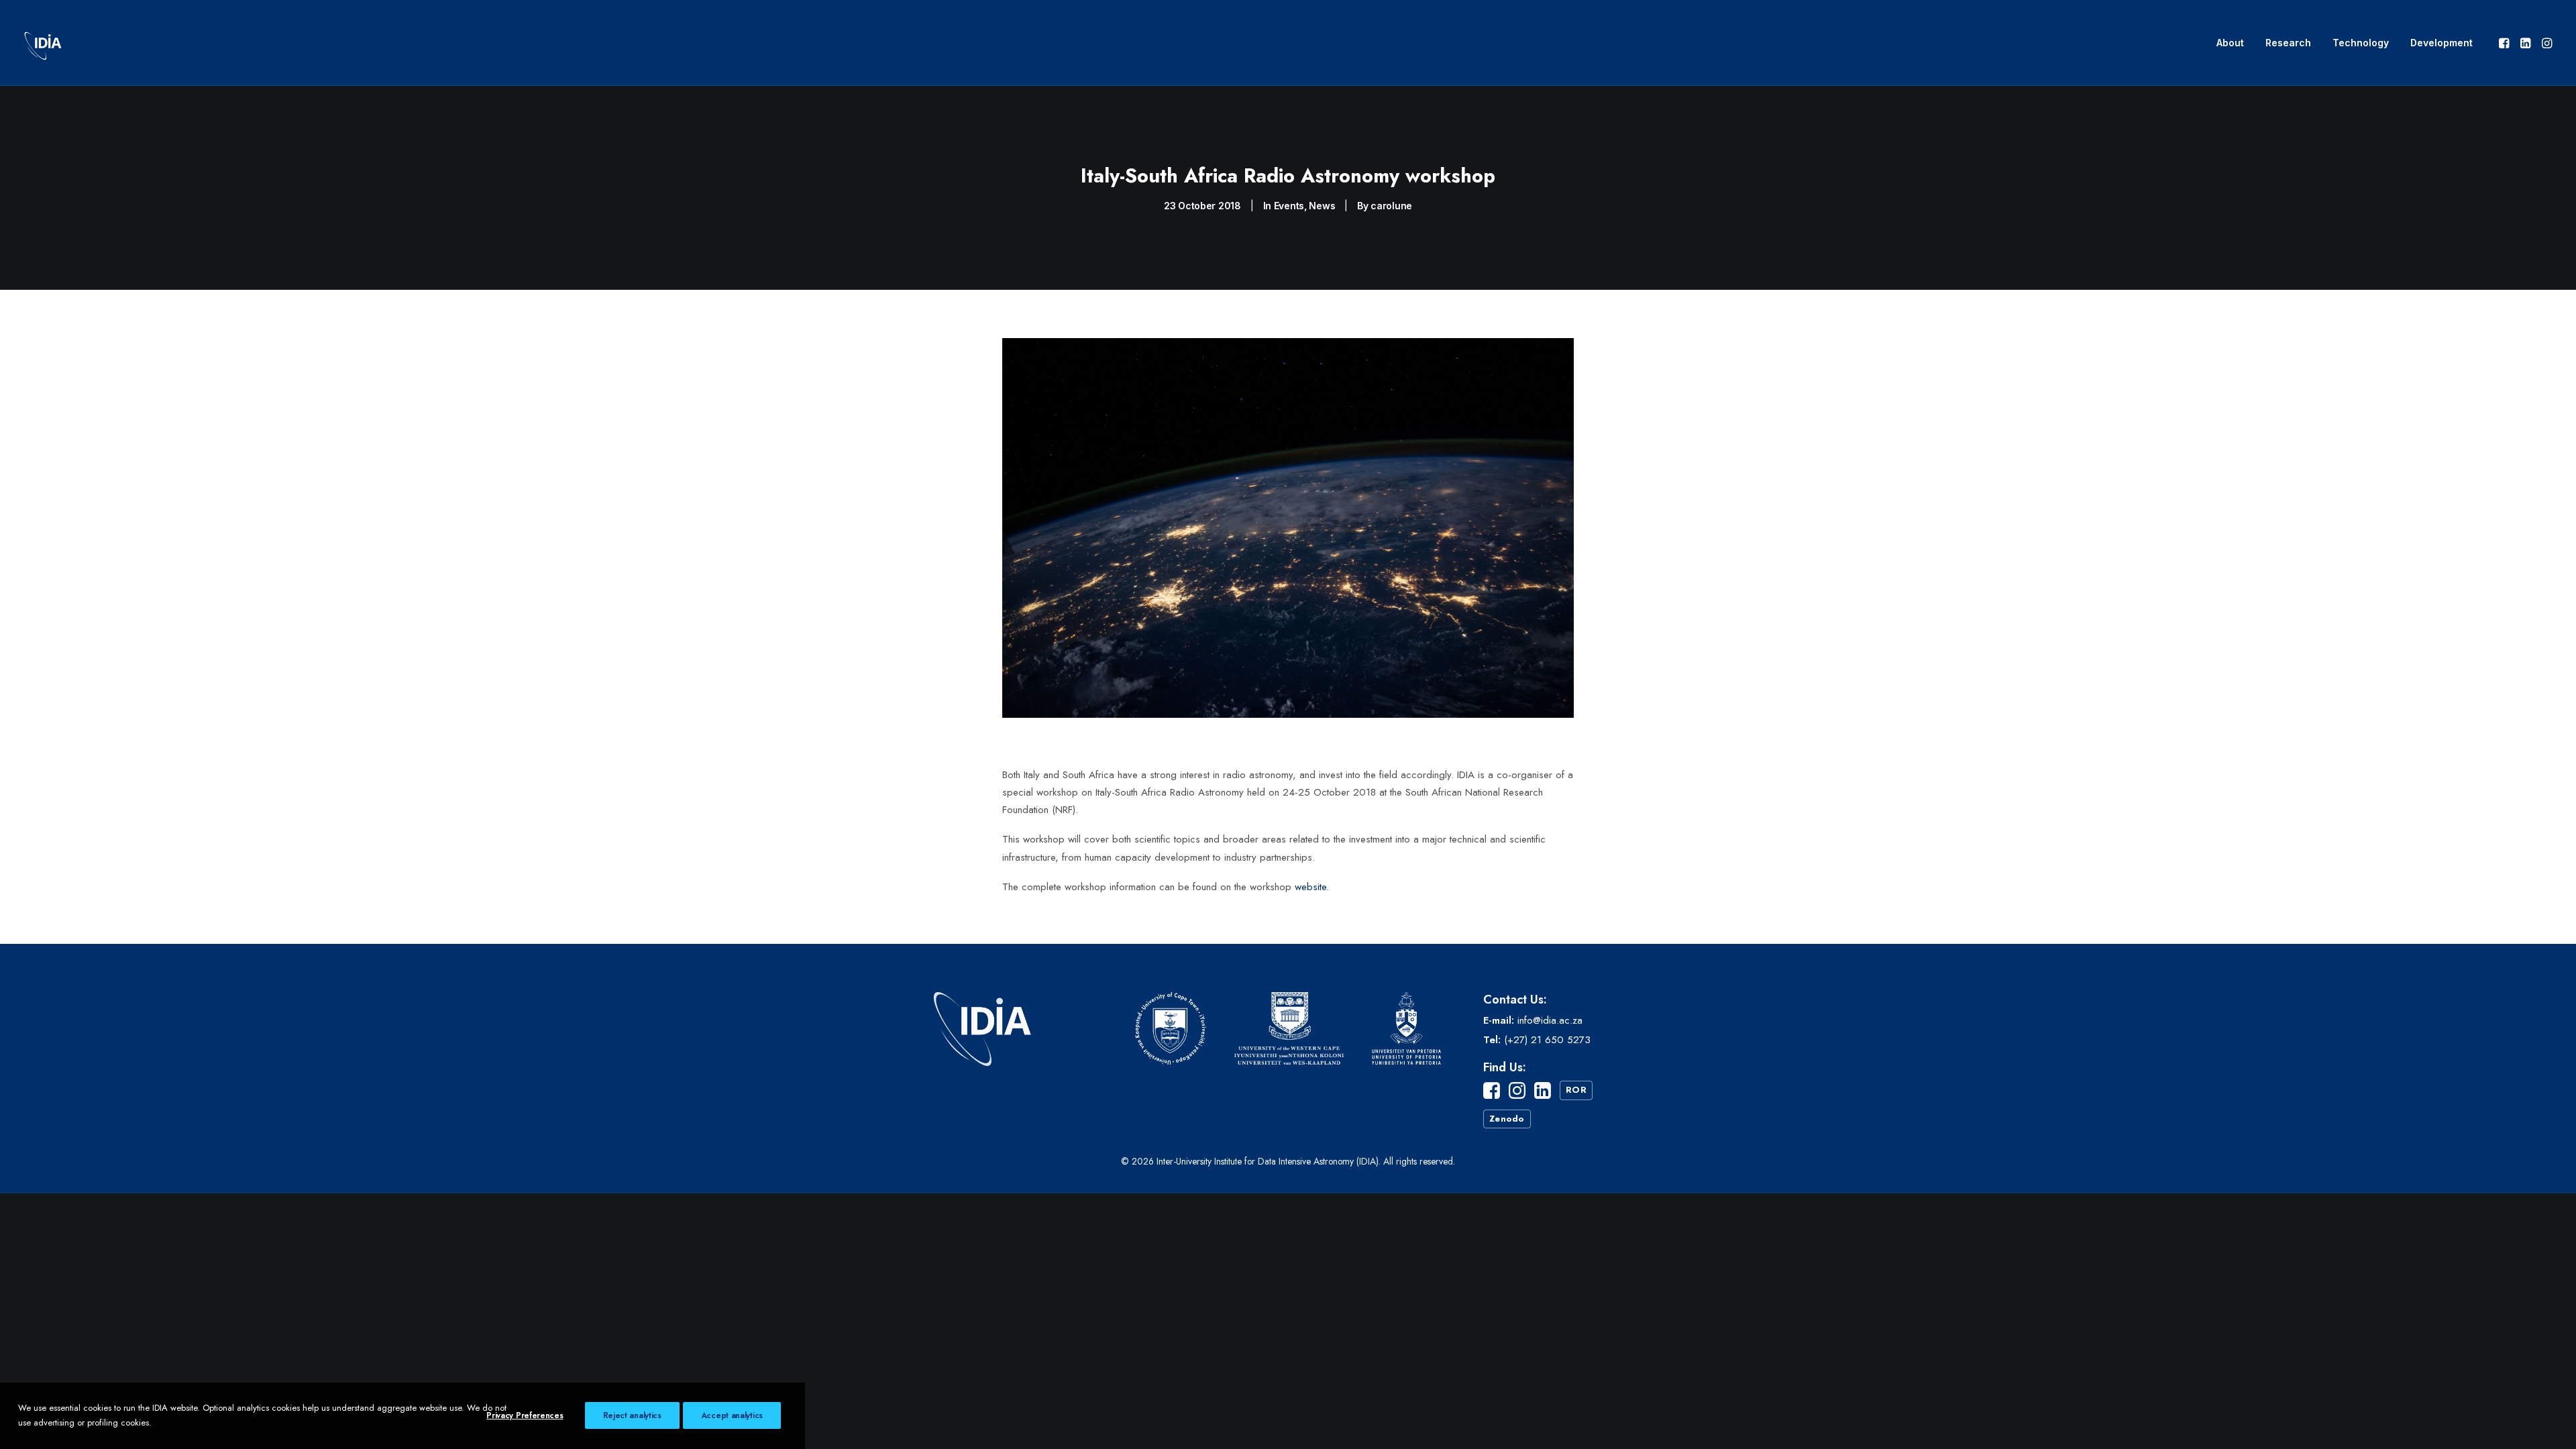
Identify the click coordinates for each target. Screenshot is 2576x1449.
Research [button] (2288, 43)
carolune (1391, 206)
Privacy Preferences (525, 1415)
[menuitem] (2230, 43)
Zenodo (1507, 1119)
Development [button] (2441, 43)
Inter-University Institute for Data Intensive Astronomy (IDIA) (1268, 1161)
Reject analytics (632, 1415)
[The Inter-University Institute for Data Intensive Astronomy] (43, 43)
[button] (2505, 43)
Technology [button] (2361, 43)
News (1322, 206)
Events (1289, 206)
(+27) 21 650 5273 (1547, 1040)
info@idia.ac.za (1550, 1020)
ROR (1576, 1090)
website (1310, 887)
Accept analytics (732, 1415)
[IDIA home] (985, 1069)
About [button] (2230, 43)
